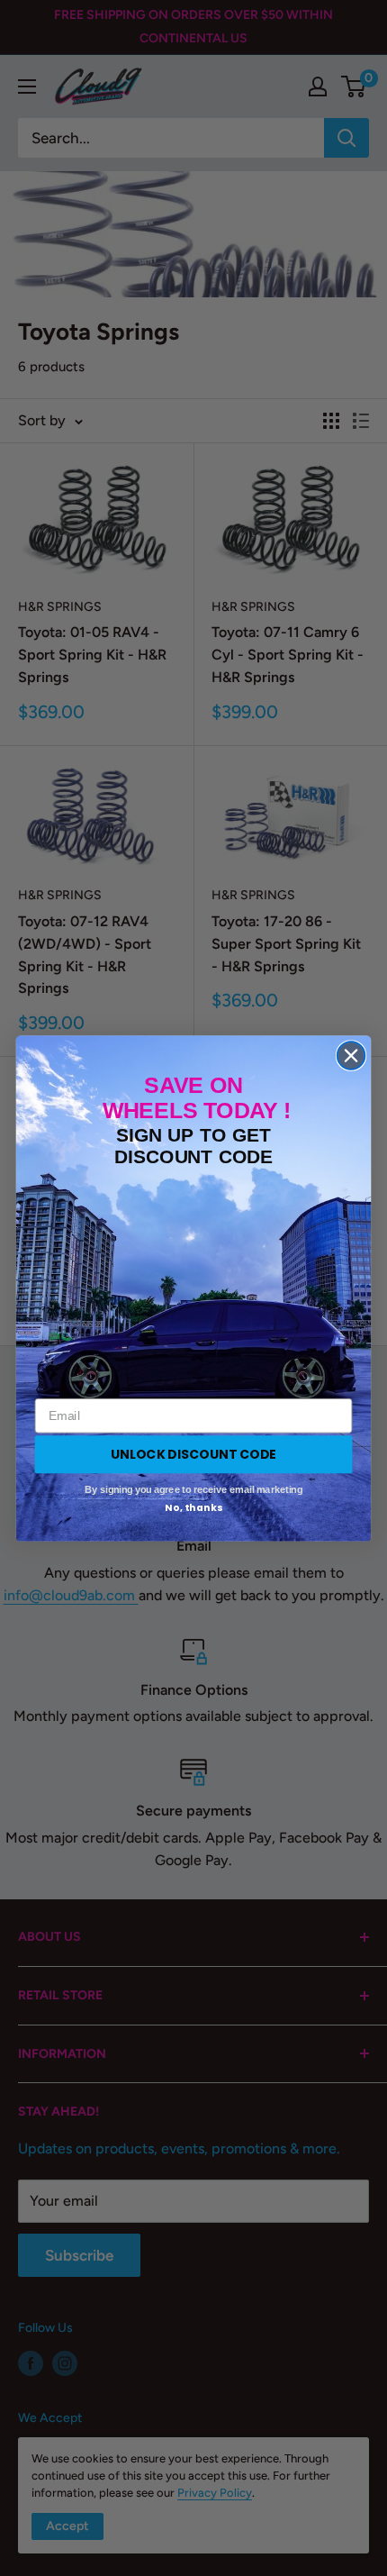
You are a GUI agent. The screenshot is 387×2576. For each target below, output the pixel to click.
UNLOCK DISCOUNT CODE (193, 1453)
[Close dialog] (351, 1056)
